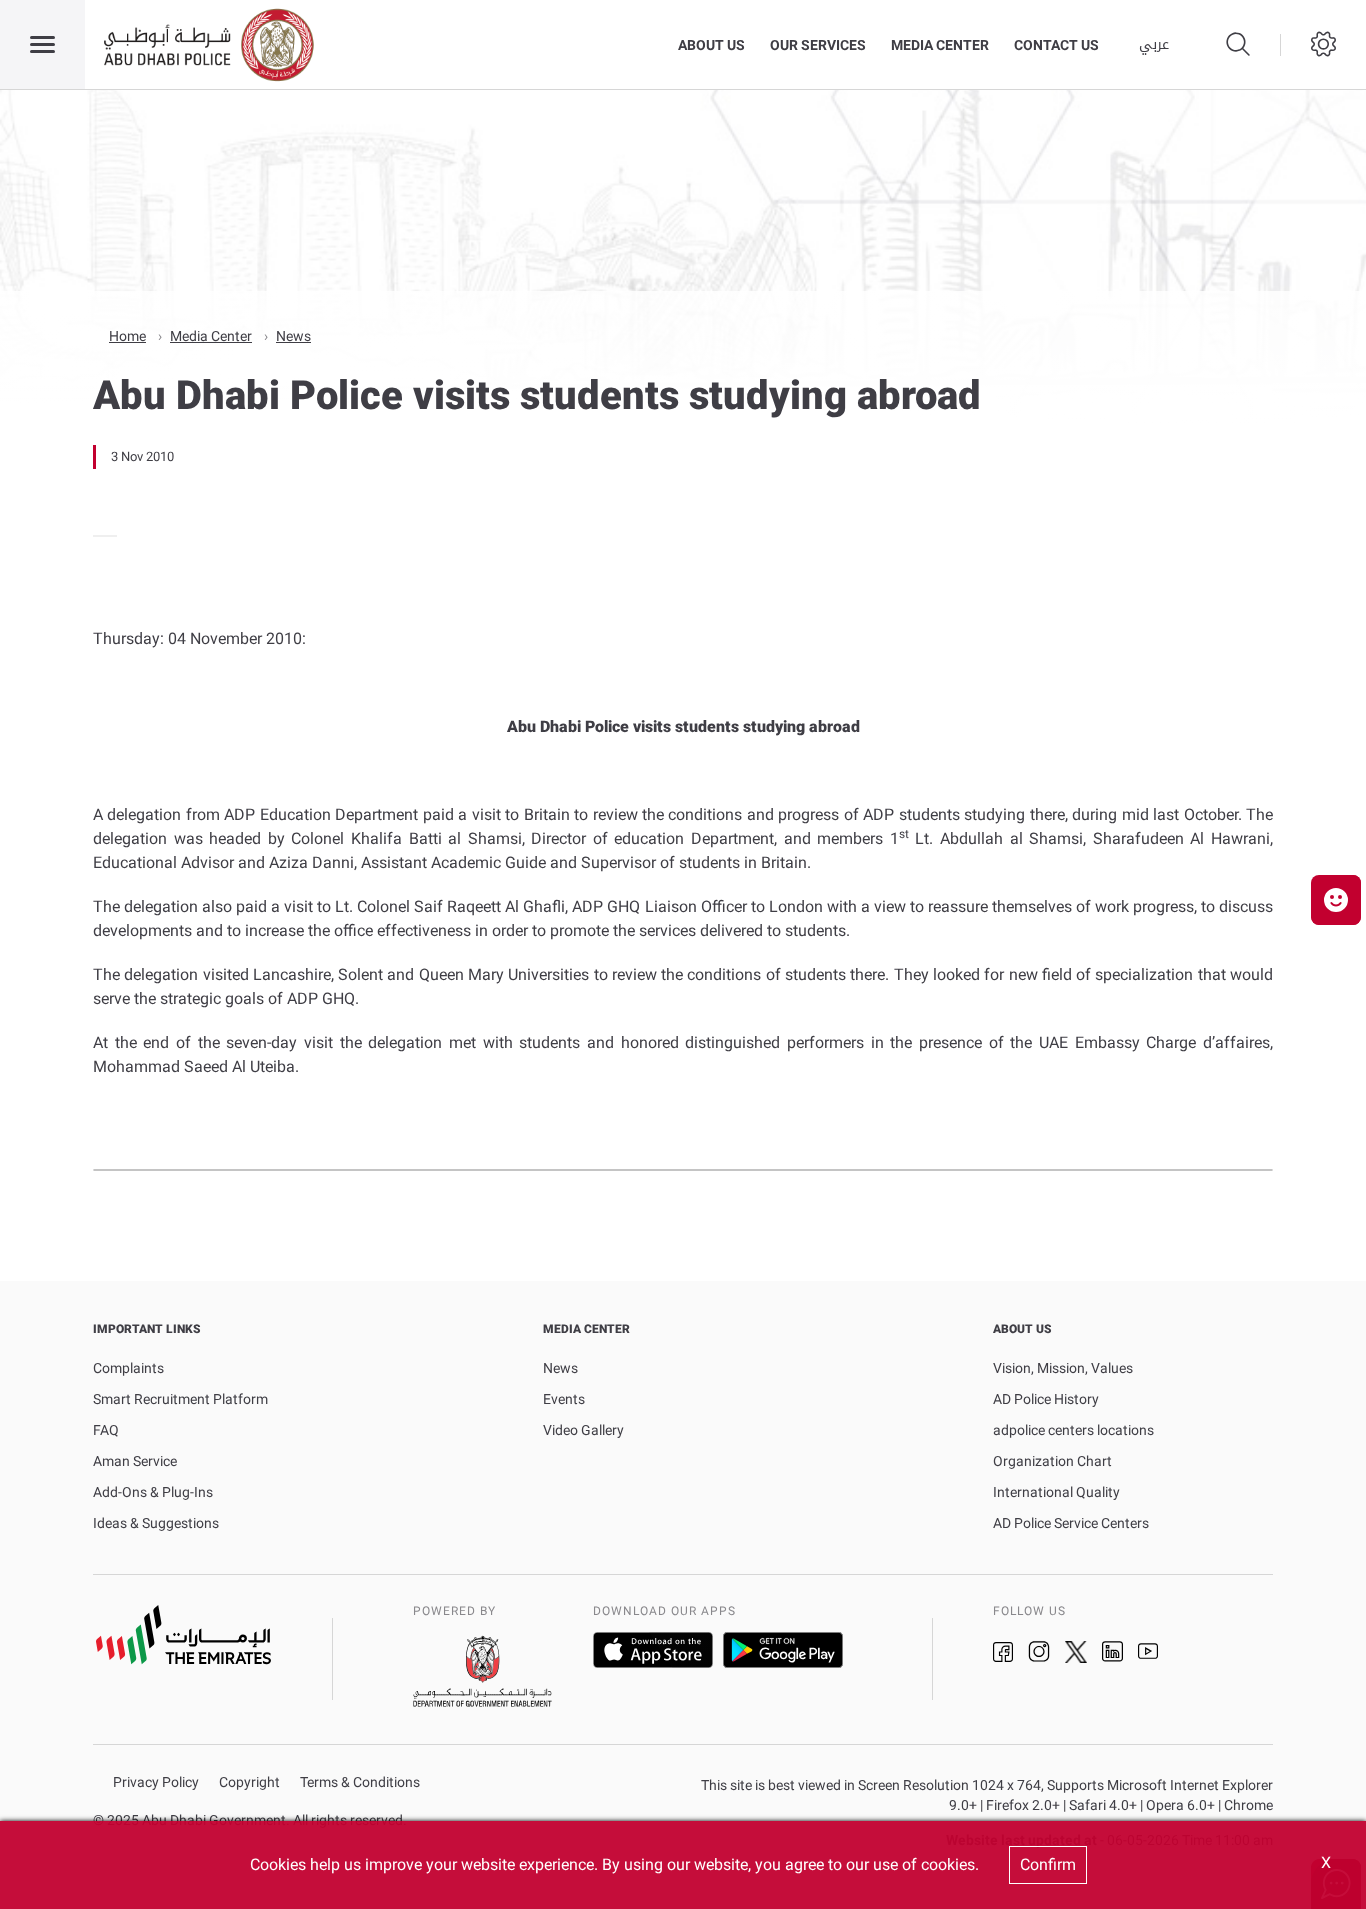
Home (127, 336)
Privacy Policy (156, 1782)
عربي (1154, 45)
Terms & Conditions (360, 1782)
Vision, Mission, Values (1063, 1368)
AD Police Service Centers (1071, 1523)
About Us (711, 45)
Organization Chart (1052, 1461)
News (293, 336)
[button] (1336, 900)
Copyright (249, 1782)
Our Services (818, 45)
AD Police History (1046, 1399)
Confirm (1048, 1864)
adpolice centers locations (1073, 1430)
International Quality (1056, 1492)
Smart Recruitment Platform (180, 1399)
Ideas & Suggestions (156, 1523)
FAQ (106, 1430)
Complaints (128, 1368)
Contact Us (1056, 45)
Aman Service (135, 1461)
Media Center (940, 45)
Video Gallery (583, 1430)
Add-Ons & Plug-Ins (153, 1492)
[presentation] (99, 536)
